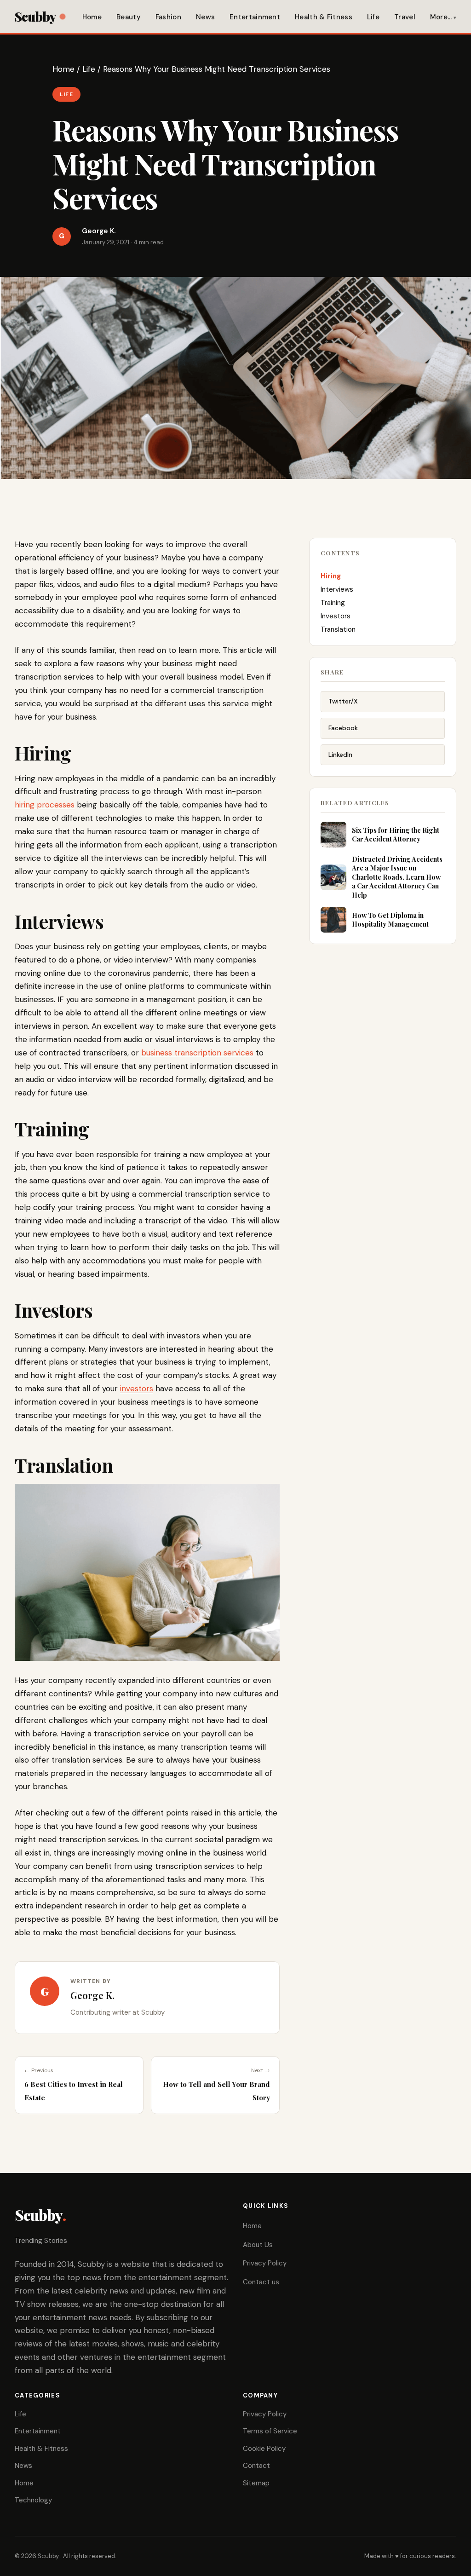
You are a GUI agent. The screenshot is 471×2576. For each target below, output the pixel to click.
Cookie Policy (264, 2449)
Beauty (129, 17)
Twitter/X (343, 701)
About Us (258, 2245)
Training (333, 603)
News (205, 17)
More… (441, 17)
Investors (336, 616)
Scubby (35, 16)
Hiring (331, 576)
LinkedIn (340, 755)
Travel (405, 17)
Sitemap (256, 2483)
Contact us (261, 2282)
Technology (33, 2500)
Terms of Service (270, 2431)
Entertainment (255, 17)
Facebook (343, 728)
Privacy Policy (265, 2263)
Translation (338, 629)
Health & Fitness (324, 17)
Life (373, 17)
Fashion (168, 17)
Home (92, 17)
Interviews (337, 589)
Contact (256, 2466)
